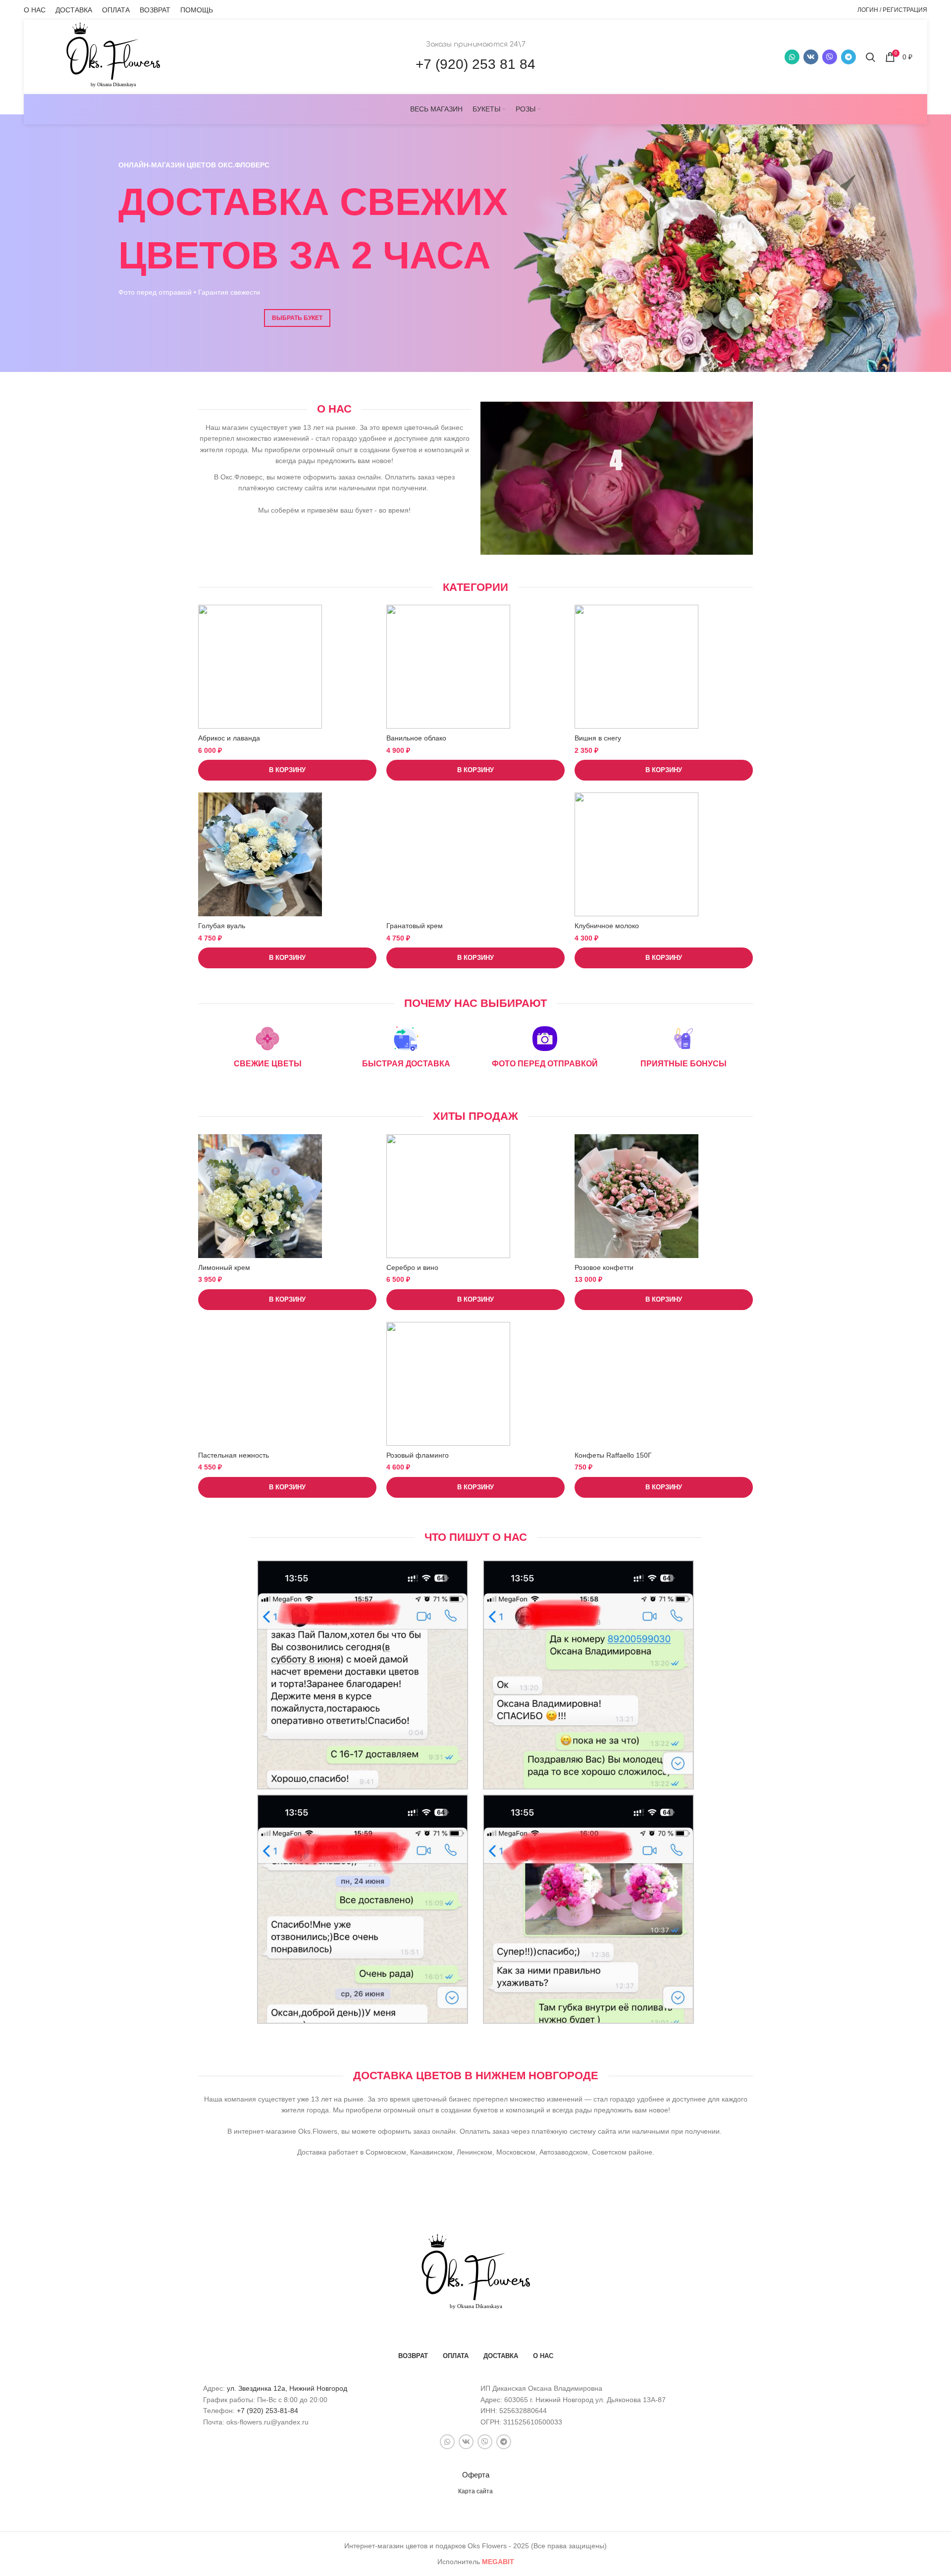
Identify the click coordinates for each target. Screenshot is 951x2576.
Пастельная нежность (234, 1455)
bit (498, 2562)
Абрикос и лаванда (229, 738)
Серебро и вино (412, 1267)
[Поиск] (871, 57)
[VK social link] (811, 57)
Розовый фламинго (418, 1455)
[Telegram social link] (848, 57)
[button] (287, 770)
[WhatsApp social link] (792, 57)
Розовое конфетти (604, 1267)
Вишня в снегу (598, 738)
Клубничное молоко (607, 926)
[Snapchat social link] (830, 57)
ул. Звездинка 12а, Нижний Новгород (287, 2388)
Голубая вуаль (222, 926)
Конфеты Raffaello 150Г (613, 1455)
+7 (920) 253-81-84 (267, 2411)
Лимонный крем (224, 1267)
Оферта (476, 2475)
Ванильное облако (416, 738)
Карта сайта (475, 2491)
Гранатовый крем (415, 926)
